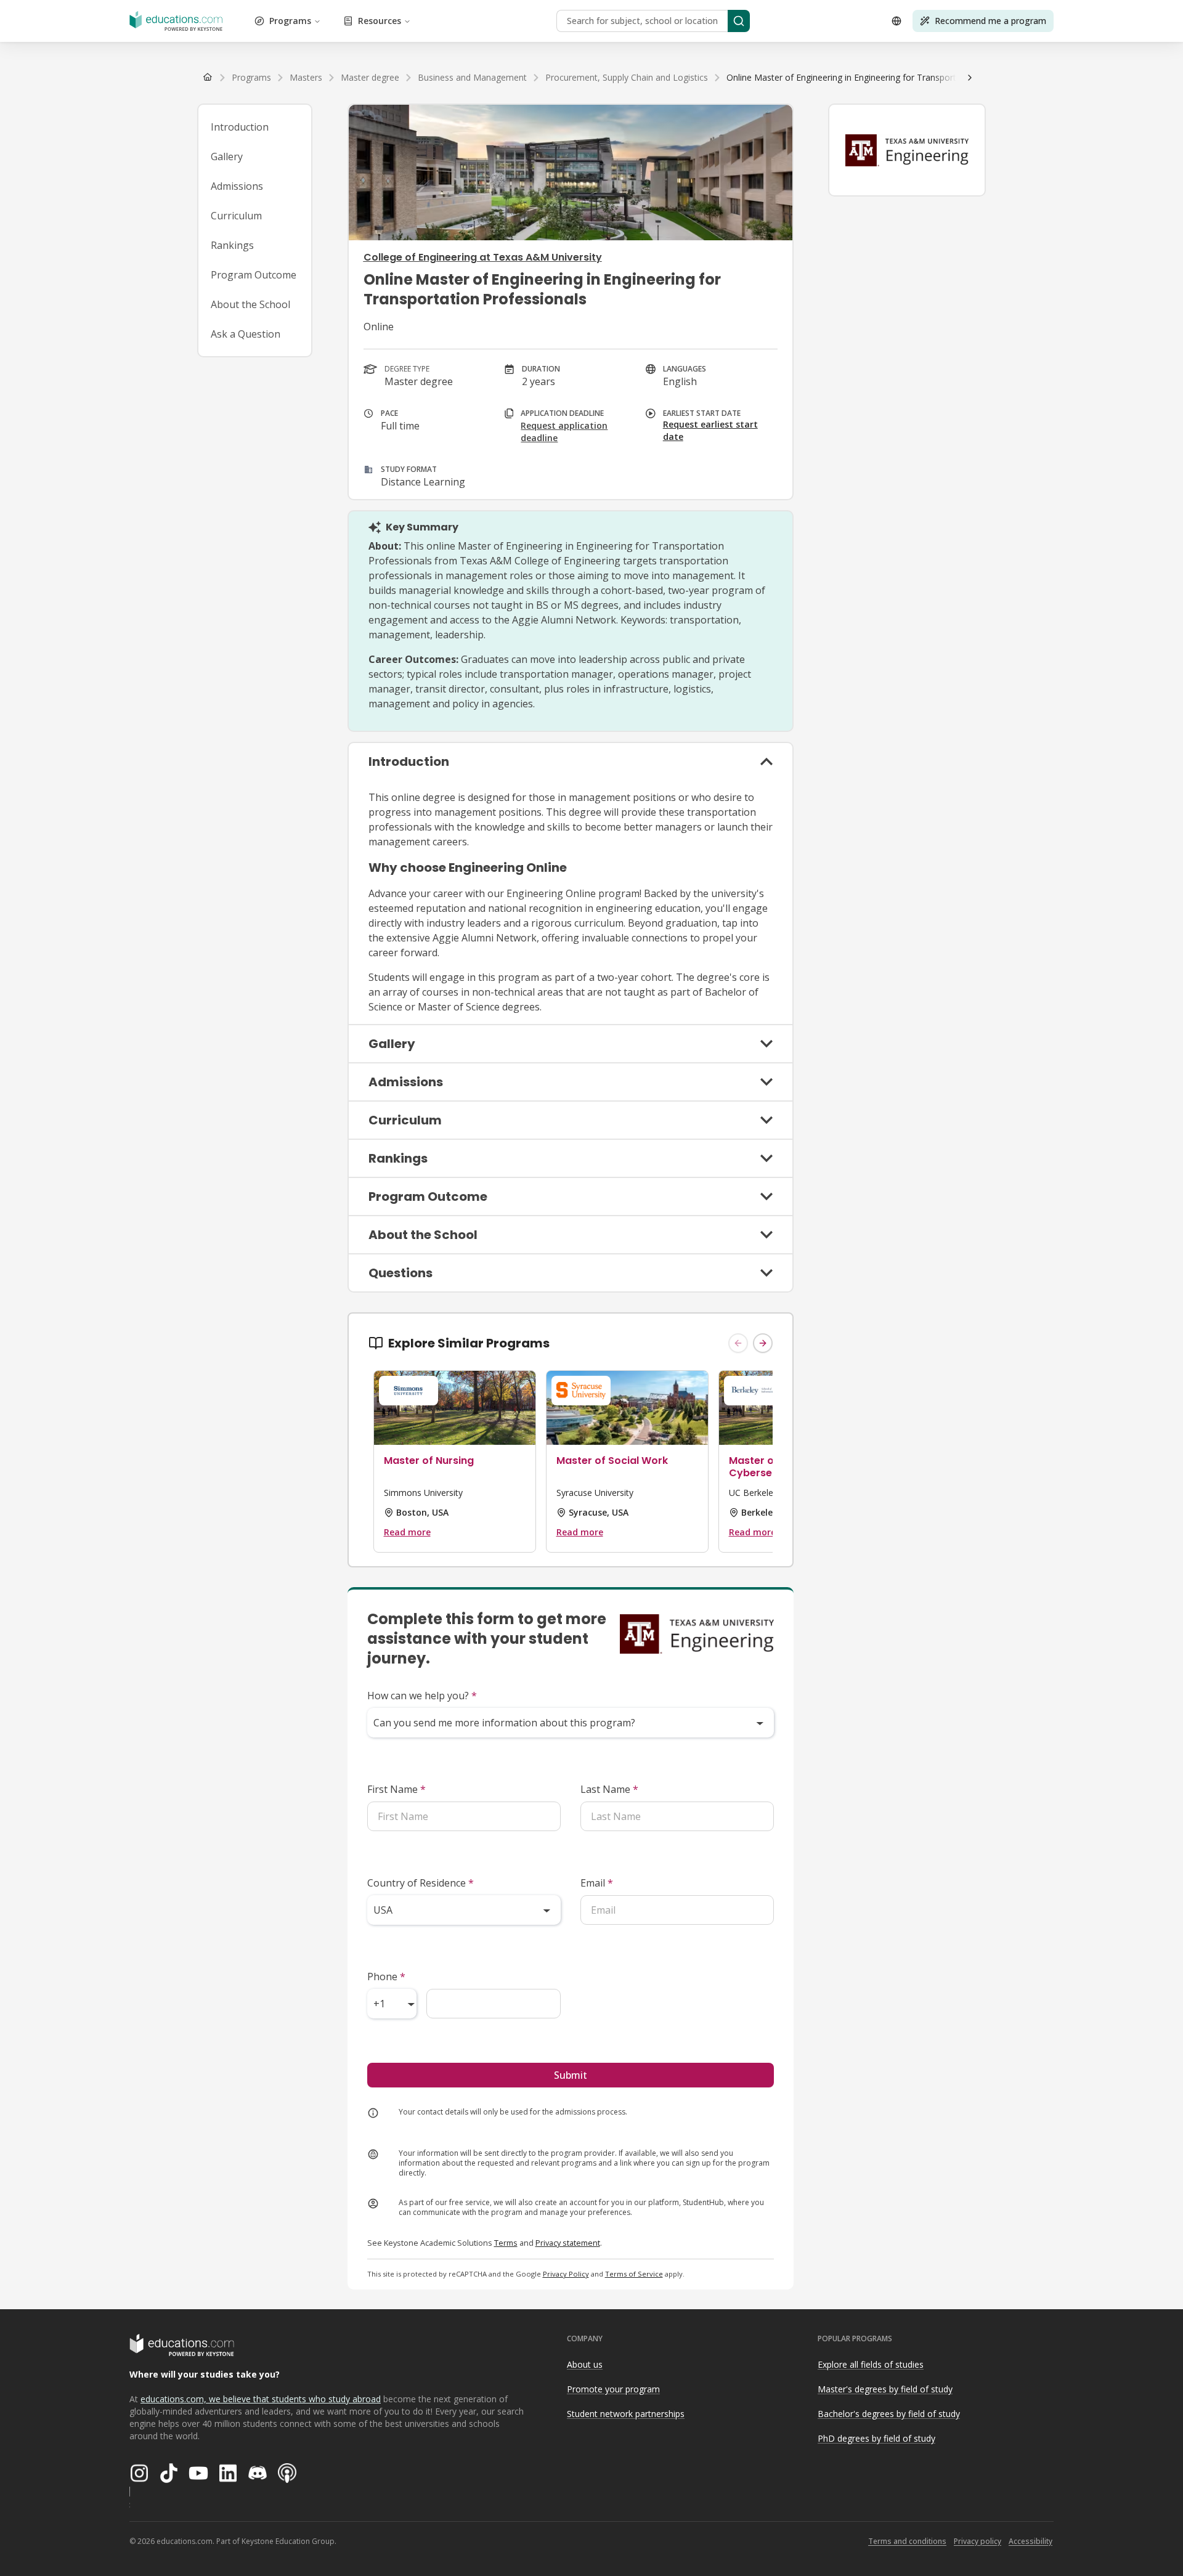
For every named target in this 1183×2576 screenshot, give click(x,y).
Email (597, 1883)
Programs (290, 21)
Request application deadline (564, 432)
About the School (250, 304)
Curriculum (236, 216)
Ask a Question (246, 334)
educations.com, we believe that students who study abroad (261, 2399)
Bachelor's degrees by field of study (889, 2414)
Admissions (237, 186)
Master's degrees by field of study (885, 2389)
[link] (880, 78)
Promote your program (613, 2389)
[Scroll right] (970, 78)
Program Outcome (254, 275)
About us (585, 2364)
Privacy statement (568, 2243)
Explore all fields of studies (871, 2364)
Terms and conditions (907, 2541)
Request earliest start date (710, 430)
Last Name (609, 1789)
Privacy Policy (566, 2274)
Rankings (232, 245)
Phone (386, 1977)
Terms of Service (634, 2274)
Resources (380, 21)
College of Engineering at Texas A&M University (483, 257)
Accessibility (1031, 2541)
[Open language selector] (896, 21)
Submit (571, 2075)
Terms (506, 2243)
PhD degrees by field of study (876, 2438)
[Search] (739, 21)
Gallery (227, 156)
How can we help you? (422, 1696)
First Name (396, 1789)
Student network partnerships (626, 2414)
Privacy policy (978, 2541)
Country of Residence (421, 1883)
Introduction (240, 127)
